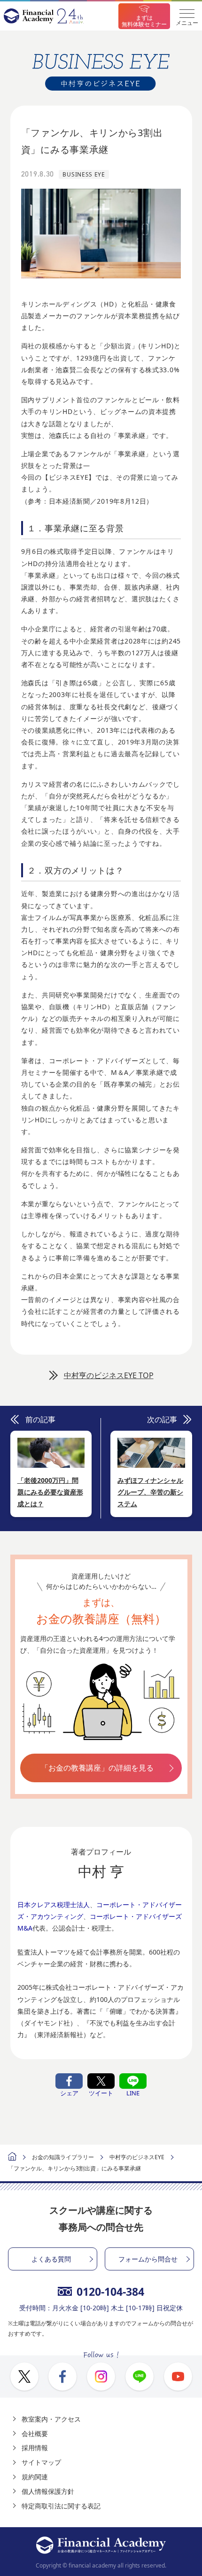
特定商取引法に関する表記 (61, 2506)
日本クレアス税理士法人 (54, 1905)
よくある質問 (51, 2259)
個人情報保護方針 (48, 2491)
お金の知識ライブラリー (63, 2157)
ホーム (12, 2158)
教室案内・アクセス (51, 2419)
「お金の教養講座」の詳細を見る (97, 1768)
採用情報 (35, 2448)
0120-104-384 (110, 2292)
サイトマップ (41, 2462)
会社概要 (35, 2434)
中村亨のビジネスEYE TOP (109, 1375)
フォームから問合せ (148, 2259)
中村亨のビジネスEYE (137, 2157)
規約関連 (35, 2477)
